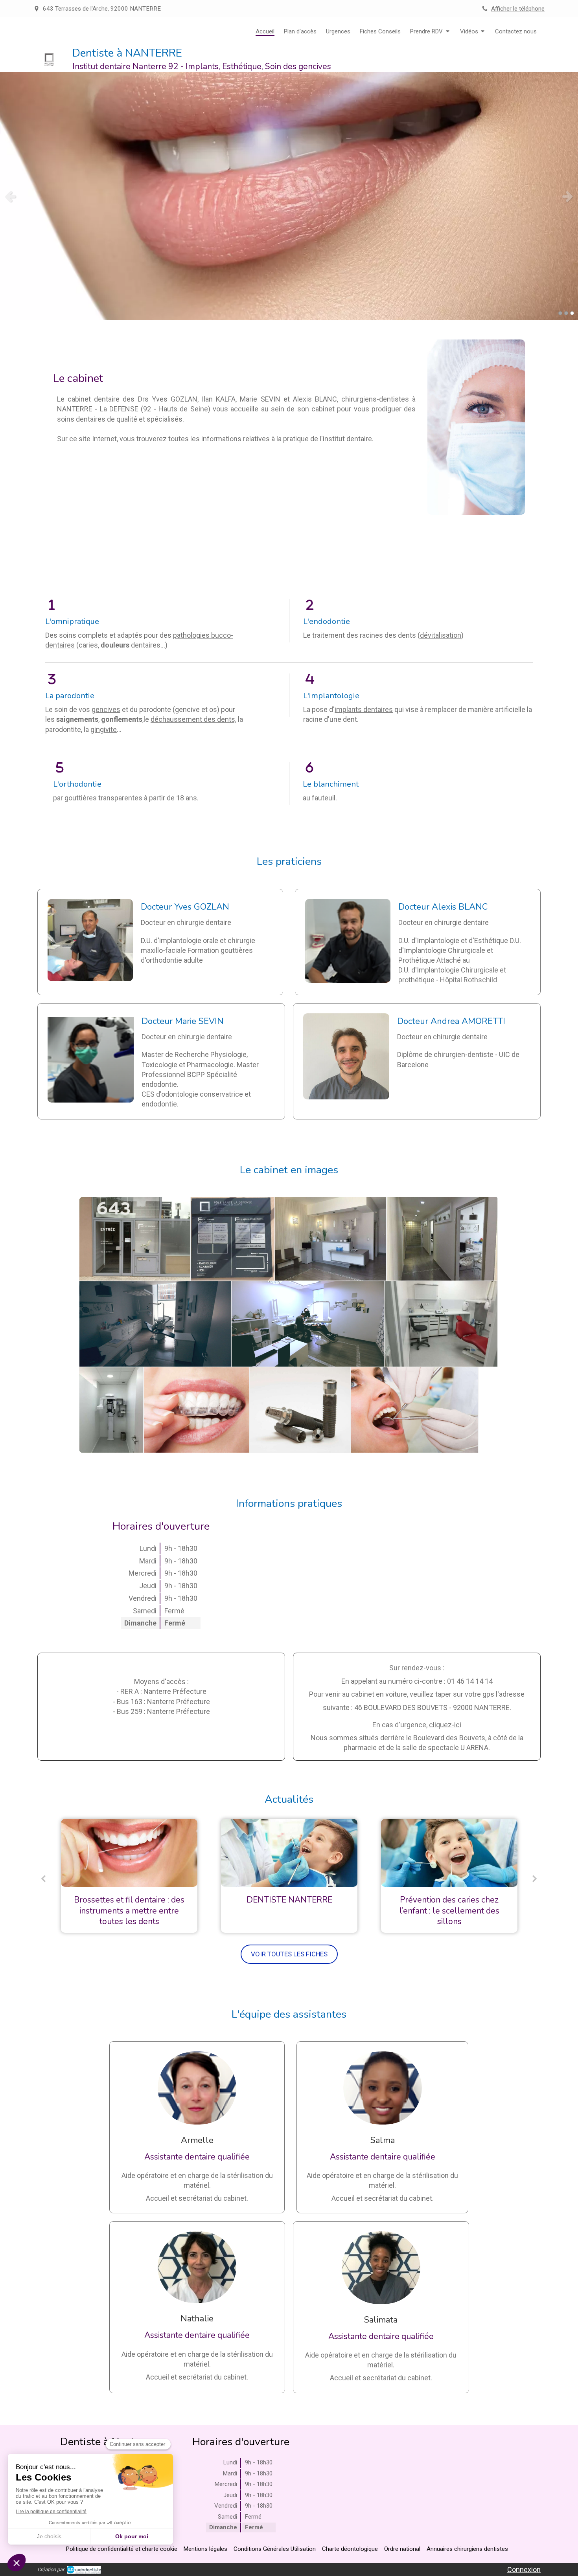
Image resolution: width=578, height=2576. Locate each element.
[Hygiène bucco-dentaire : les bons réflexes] (449, 1853)
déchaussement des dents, (193, 719)
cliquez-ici (445, 1725)
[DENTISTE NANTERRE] (129, 1853)
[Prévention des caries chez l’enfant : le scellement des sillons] (289, 1853)
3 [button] (572, 313)
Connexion (524, 2570)
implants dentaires (364, 709)
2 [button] (566, 313)
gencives (106, 709)
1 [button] (560, 313)
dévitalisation (441, 635)
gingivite (104, 729)
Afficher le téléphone (518, 9)
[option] (129, 1876)
